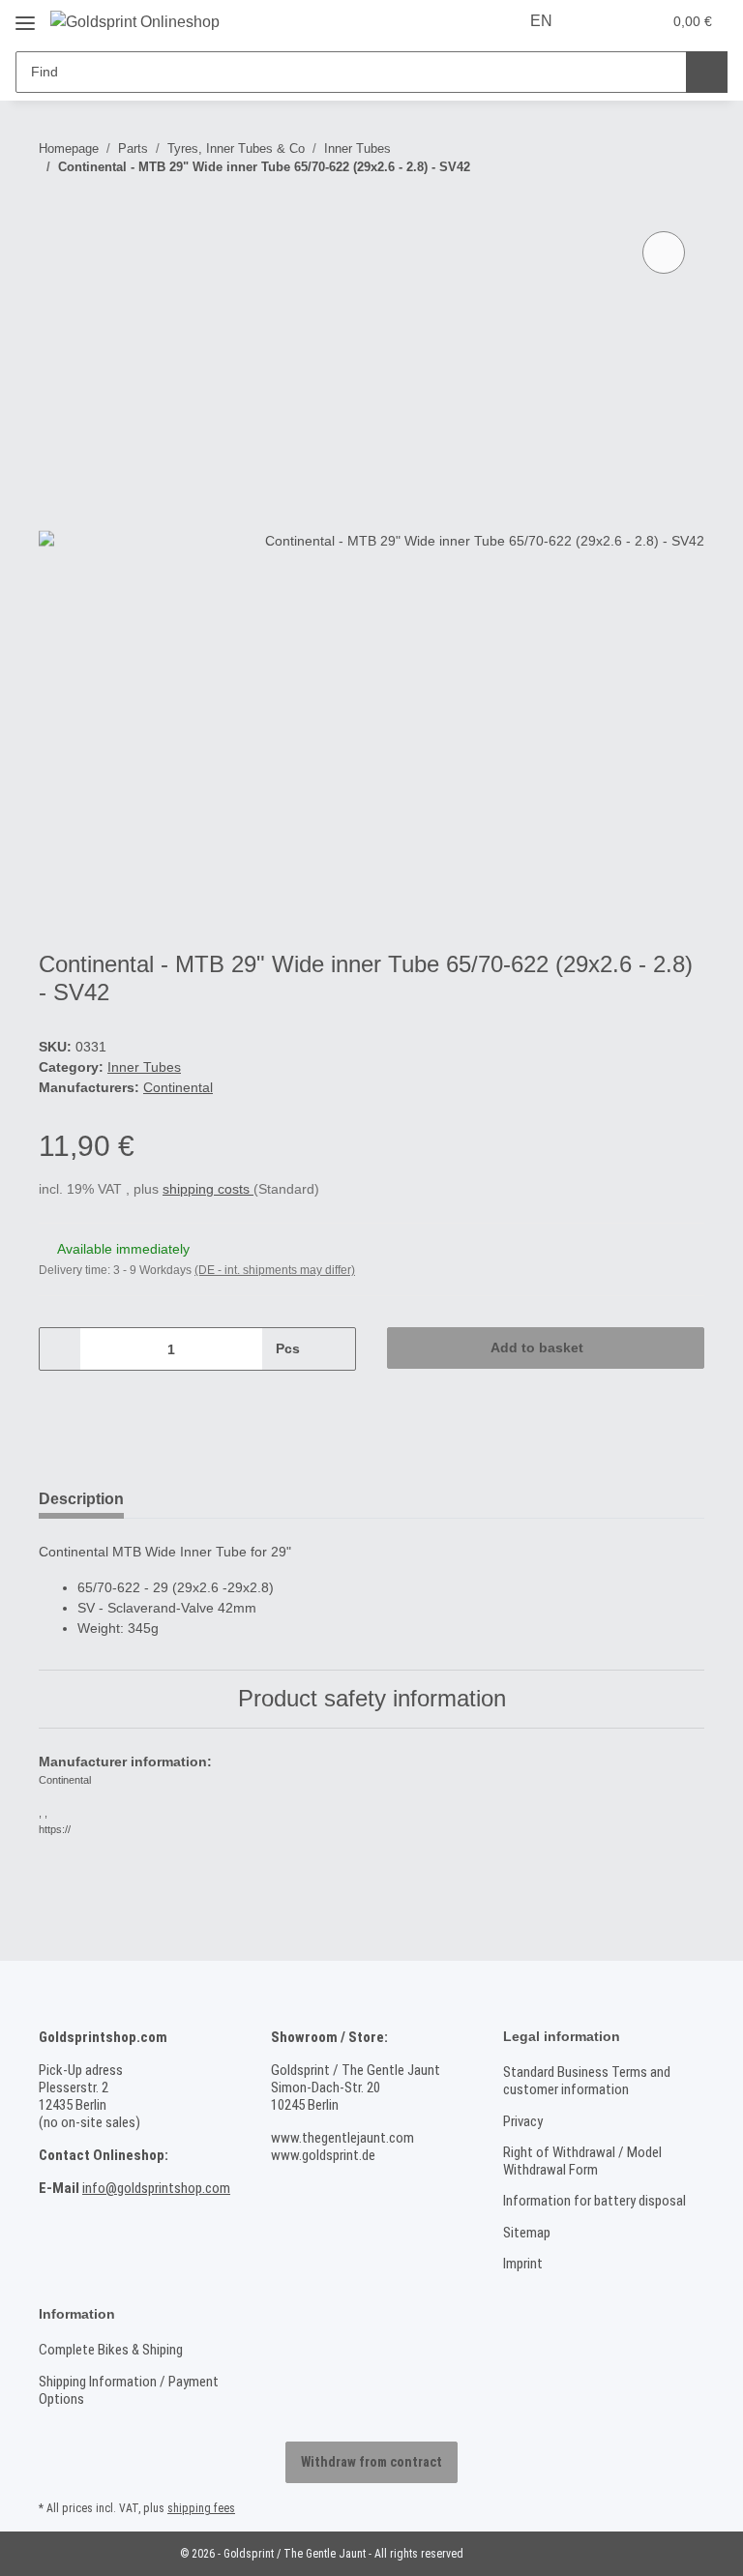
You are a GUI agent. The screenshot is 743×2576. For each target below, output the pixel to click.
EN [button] (541, 21)
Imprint (523, 2264)
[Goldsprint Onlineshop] (135, 22)
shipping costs (208, 1189)
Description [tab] (81, 1499)
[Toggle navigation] (25, 16)
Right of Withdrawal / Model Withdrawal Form (582, 2161)
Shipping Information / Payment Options (129, 2390)
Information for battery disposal (594, 2201)
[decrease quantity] (60, 1349)
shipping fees (201, 2508)
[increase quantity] (334, 1349)
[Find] (707, 72)
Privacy (523, 2121)
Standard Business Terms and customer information (587, 2081)
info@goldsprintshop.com (156, 2188)
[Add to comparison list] (664, 252)
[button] (606, 21)
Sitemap (527, 2233)
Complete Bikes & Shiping (111, 2350)
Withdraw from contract (371, 2462)
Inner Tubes (144, 1067)
